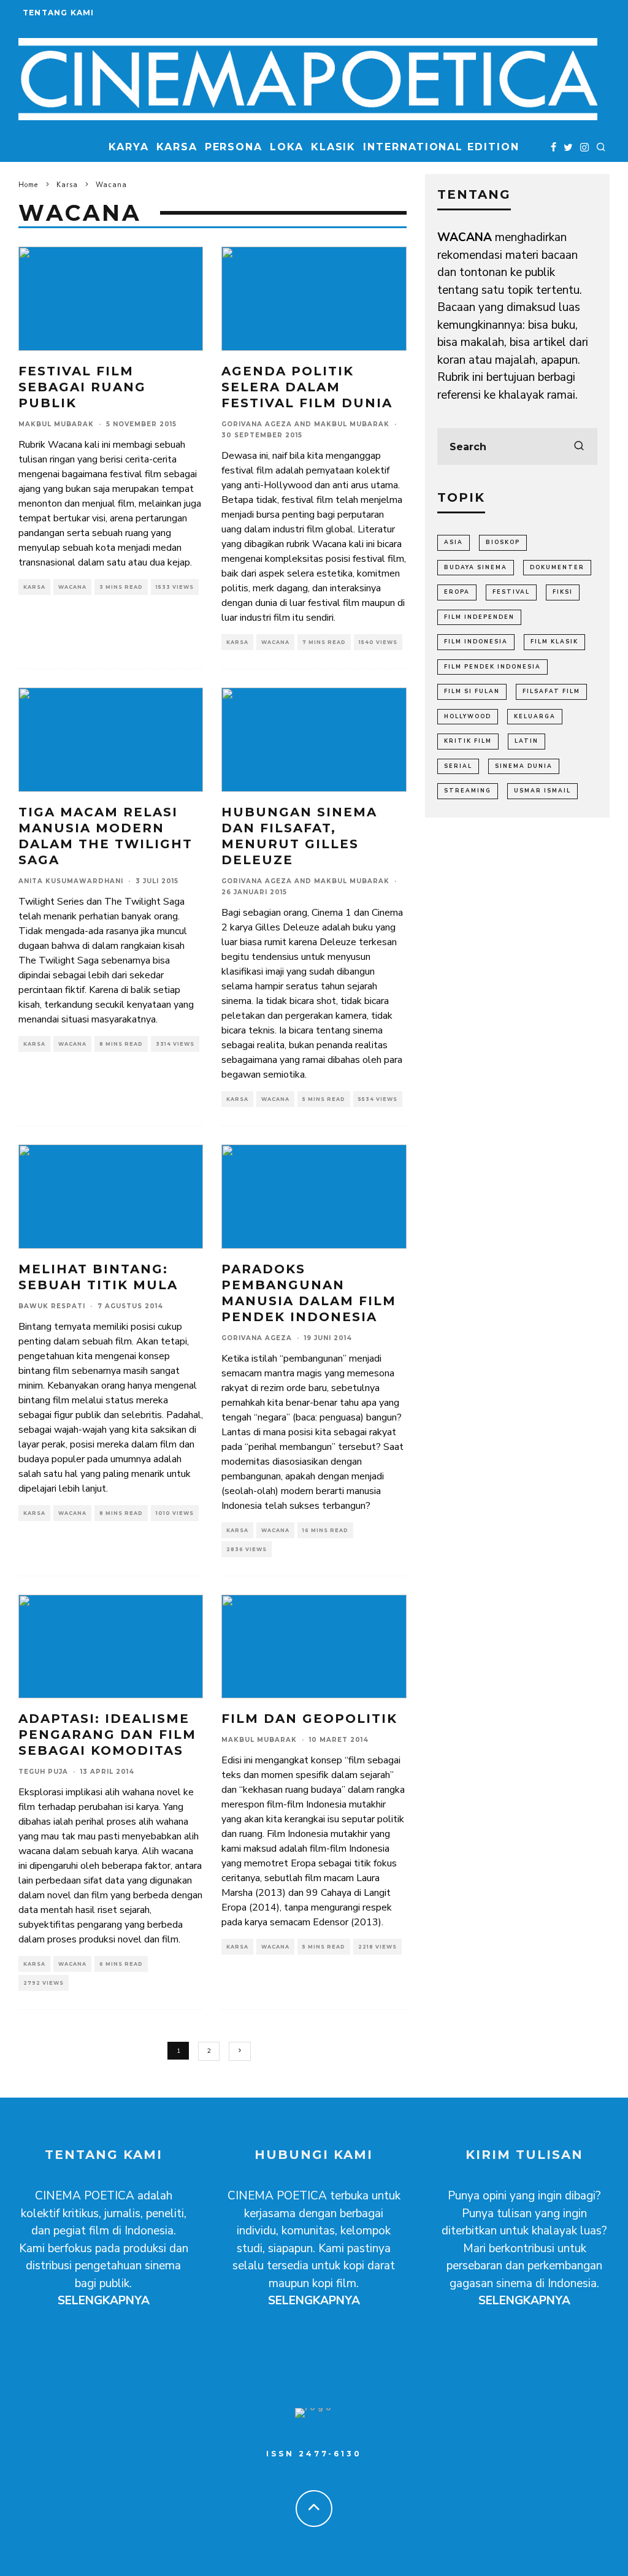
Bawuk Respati (52, 1306)
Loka (287, 147)
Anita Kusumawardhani (71, 881)
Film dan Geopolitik (309, 1719)
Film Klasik (554, 642)
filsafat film (551, 691)
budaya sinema (476, 567)
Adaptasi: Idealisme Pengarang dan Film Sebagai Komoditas (107, 1735)
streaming (468, 791)
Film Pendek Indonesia (492, 667)
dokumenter (557, 567)
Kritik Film (468, 741)
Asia (454, 542)
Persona (234, 147)
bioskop (503, 542)
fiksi (563, 592)
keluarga (535, 716)
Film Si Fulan (472, 691)
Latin (527, 741)
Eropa (457, 592)
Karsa (177, 147)
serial (458, 766)
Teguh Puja (43, 1772)
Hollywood (468, 716)
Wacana (72, 587)
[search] (579, 447)
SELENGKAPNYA (104, 2301)
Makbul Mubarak (56, 424)
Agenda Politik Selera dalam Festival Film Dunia (307, 387)
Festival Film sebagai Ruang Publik (82, 387)
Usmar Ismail (542, 791)
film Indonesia (476, 642)
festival (511, 592)
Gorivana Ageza (257, 424)
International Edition (441, 147)
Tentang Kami (58, 13)
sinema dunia (524, 766)
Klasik (334, 147)
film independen (479, 617)
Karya (129, 147)
